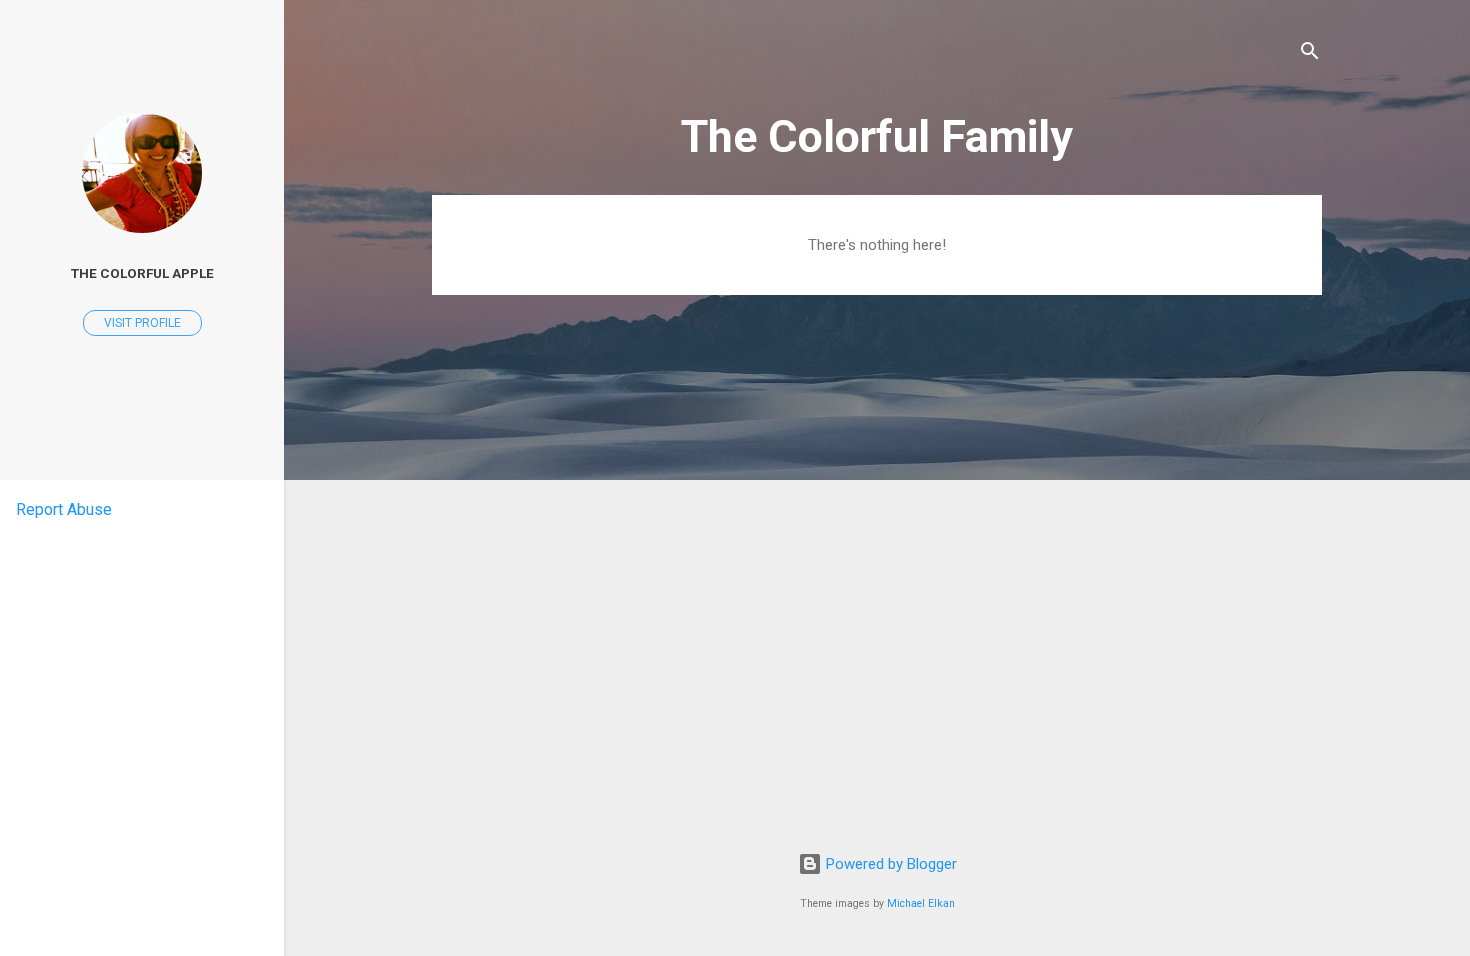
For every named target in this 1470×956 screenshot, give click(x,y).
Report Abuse (64, 509)
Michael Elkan (921, 903)
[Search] (1310, 54)
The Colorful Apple (142, 273)
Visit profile (142, 323)
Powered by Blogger (889, 864)
